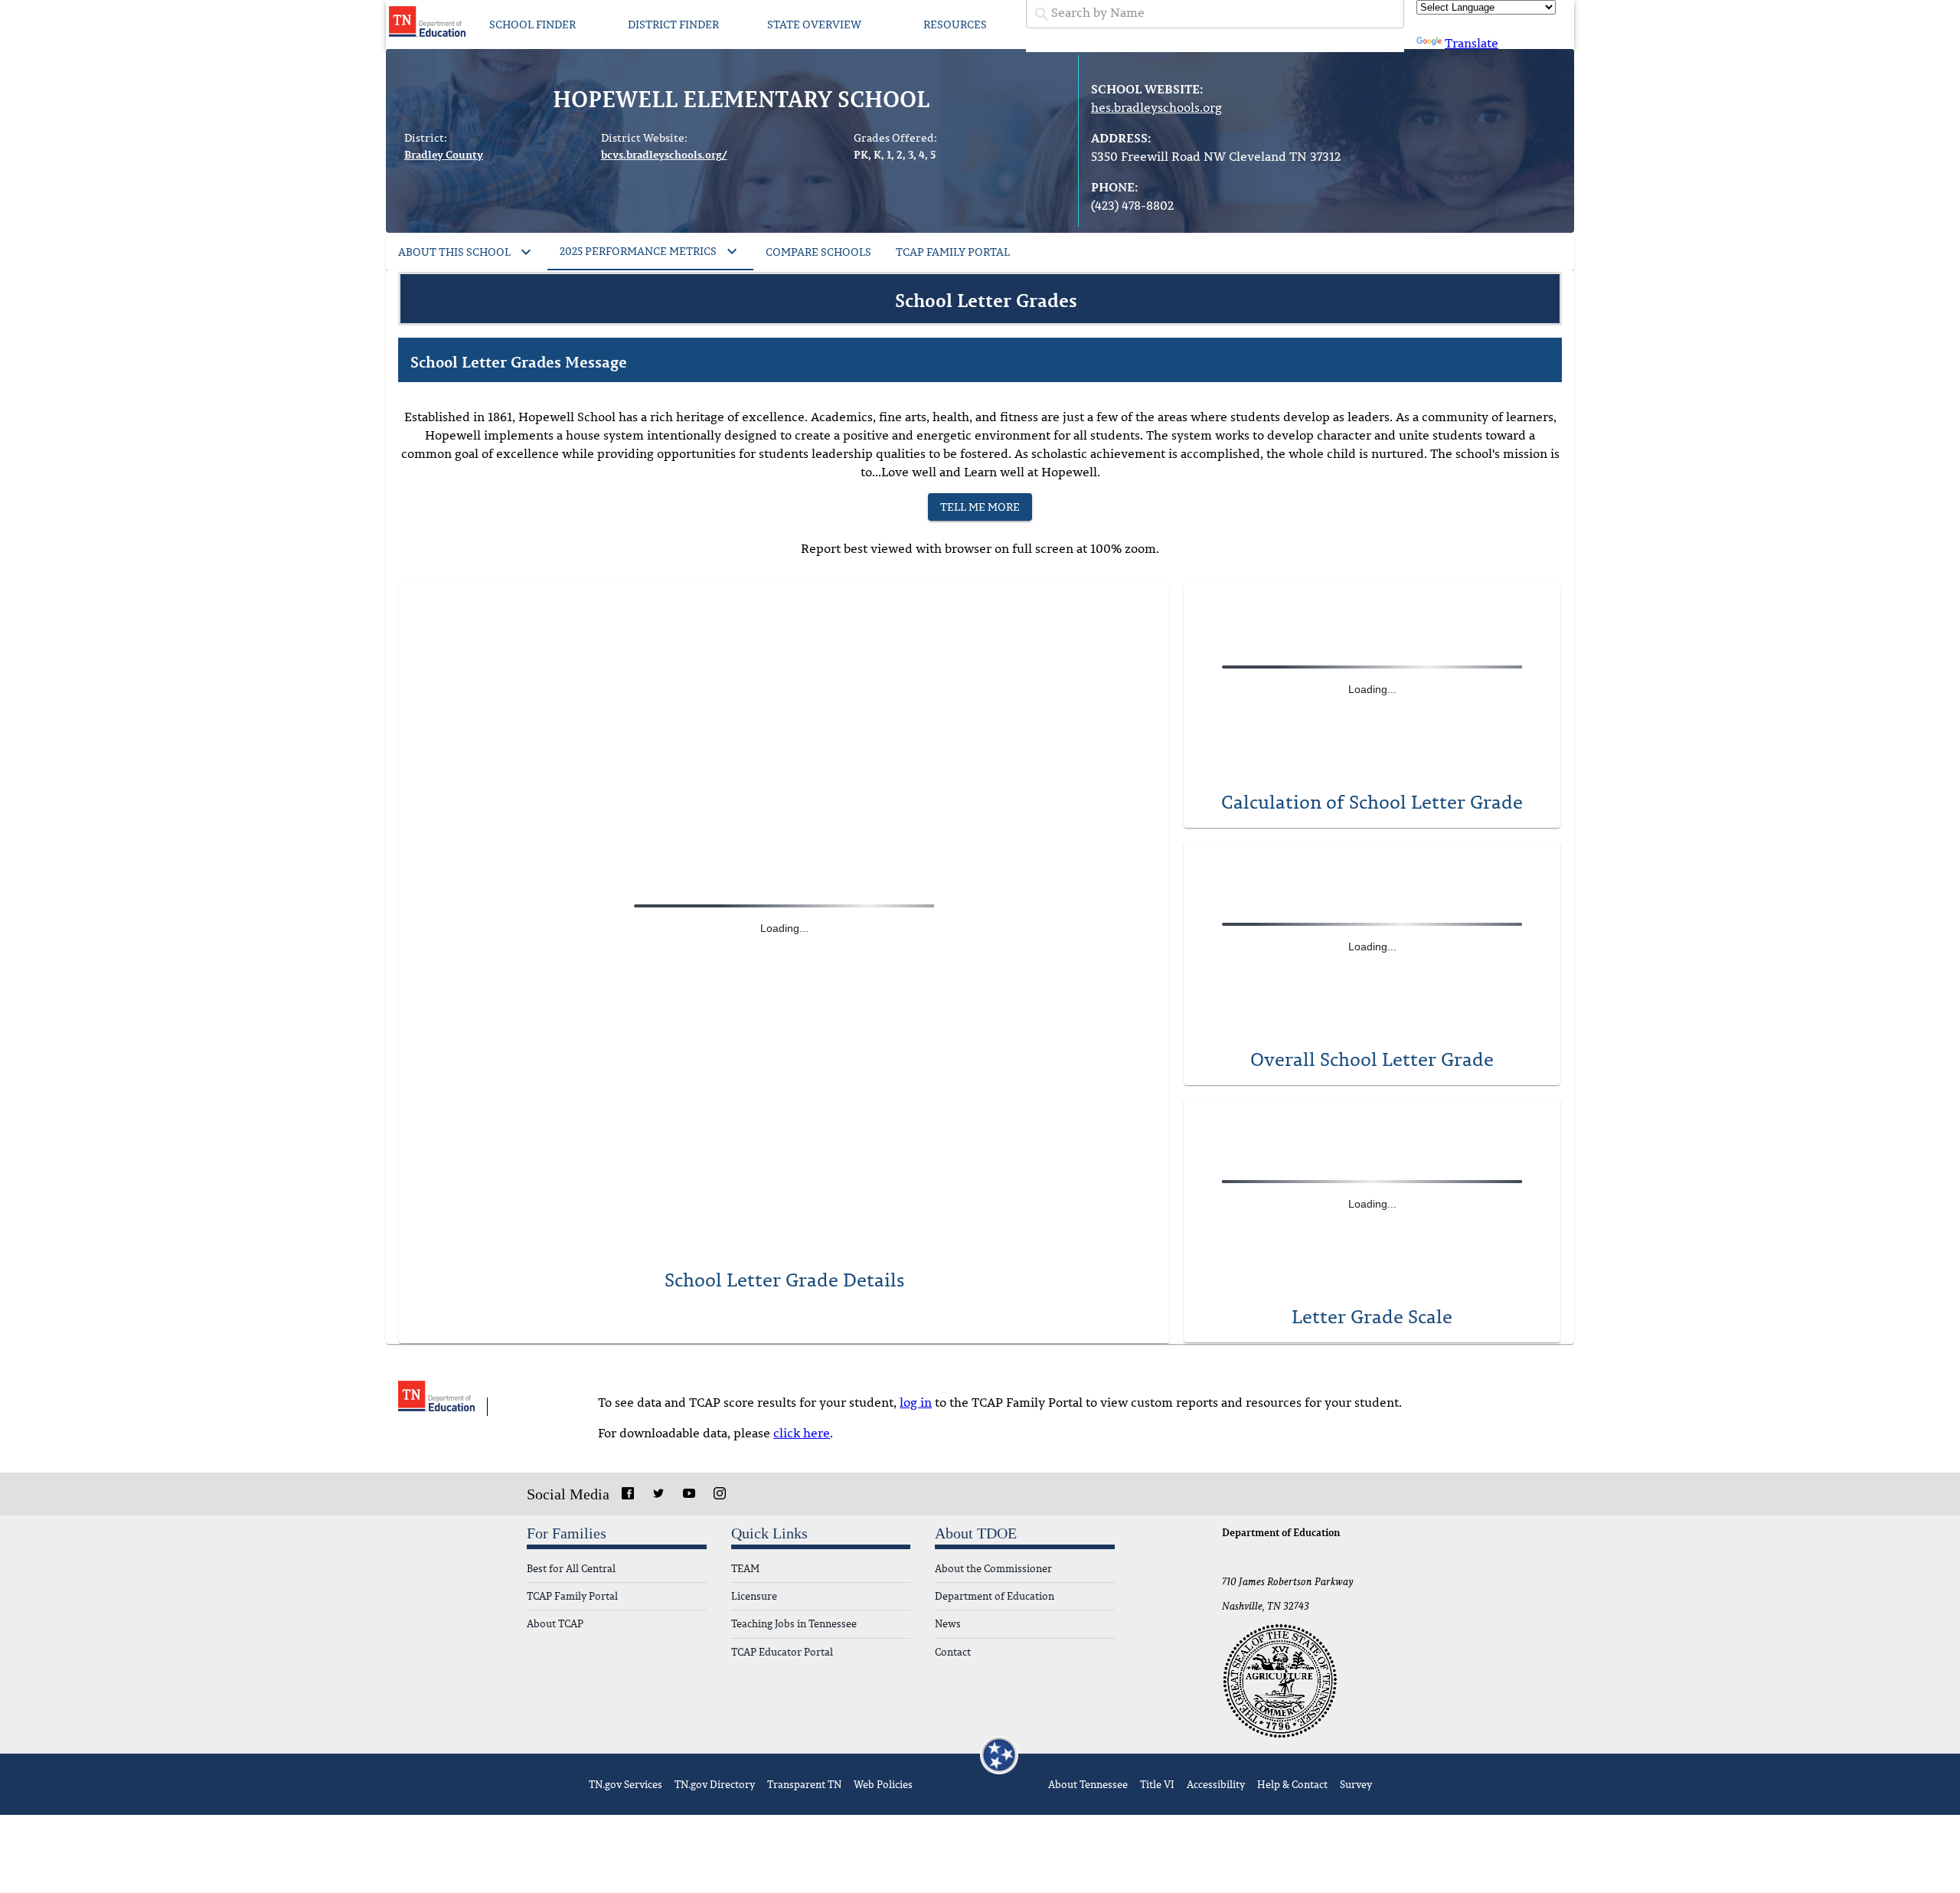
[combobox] (1215, 13)
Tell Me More (980, 507)
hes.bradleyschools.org (1156, 107)
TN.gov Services (626, 1784)
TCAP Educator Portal (782, 1652)
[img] (1372, 924)
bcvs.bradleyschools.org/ (664, 154)
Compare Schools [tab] (818, 252)
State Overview (814, 24)
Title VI (1157, 1784)
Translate (1472, 43)
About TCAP (555, 1624)
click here (802, 1433)
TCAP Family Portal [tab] (953, 252)
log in (916, 1402)
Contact (953, 1652)
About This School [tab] (454, 252)
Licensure (754, 1596)
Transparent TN (804, 1784)
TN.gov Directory (715, 1784)
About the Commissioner (993, 1569)
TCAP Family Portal (572, 1596)
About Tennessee (1088, 1784)
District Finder (673, 24)
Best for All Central (571, 1569)
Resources (955, 24)
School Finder (532, 24)
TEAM (745, 1569)
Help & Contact (1292, 1784)
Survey (1356, 1784)
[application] (1372, 1195)
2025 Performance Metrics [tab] (638, 251)
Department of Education (995, 1596)
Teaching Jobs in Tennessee (794, 1624)
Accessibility (1216, 1784)
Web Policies (883, 1784)
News (948, 1624)
